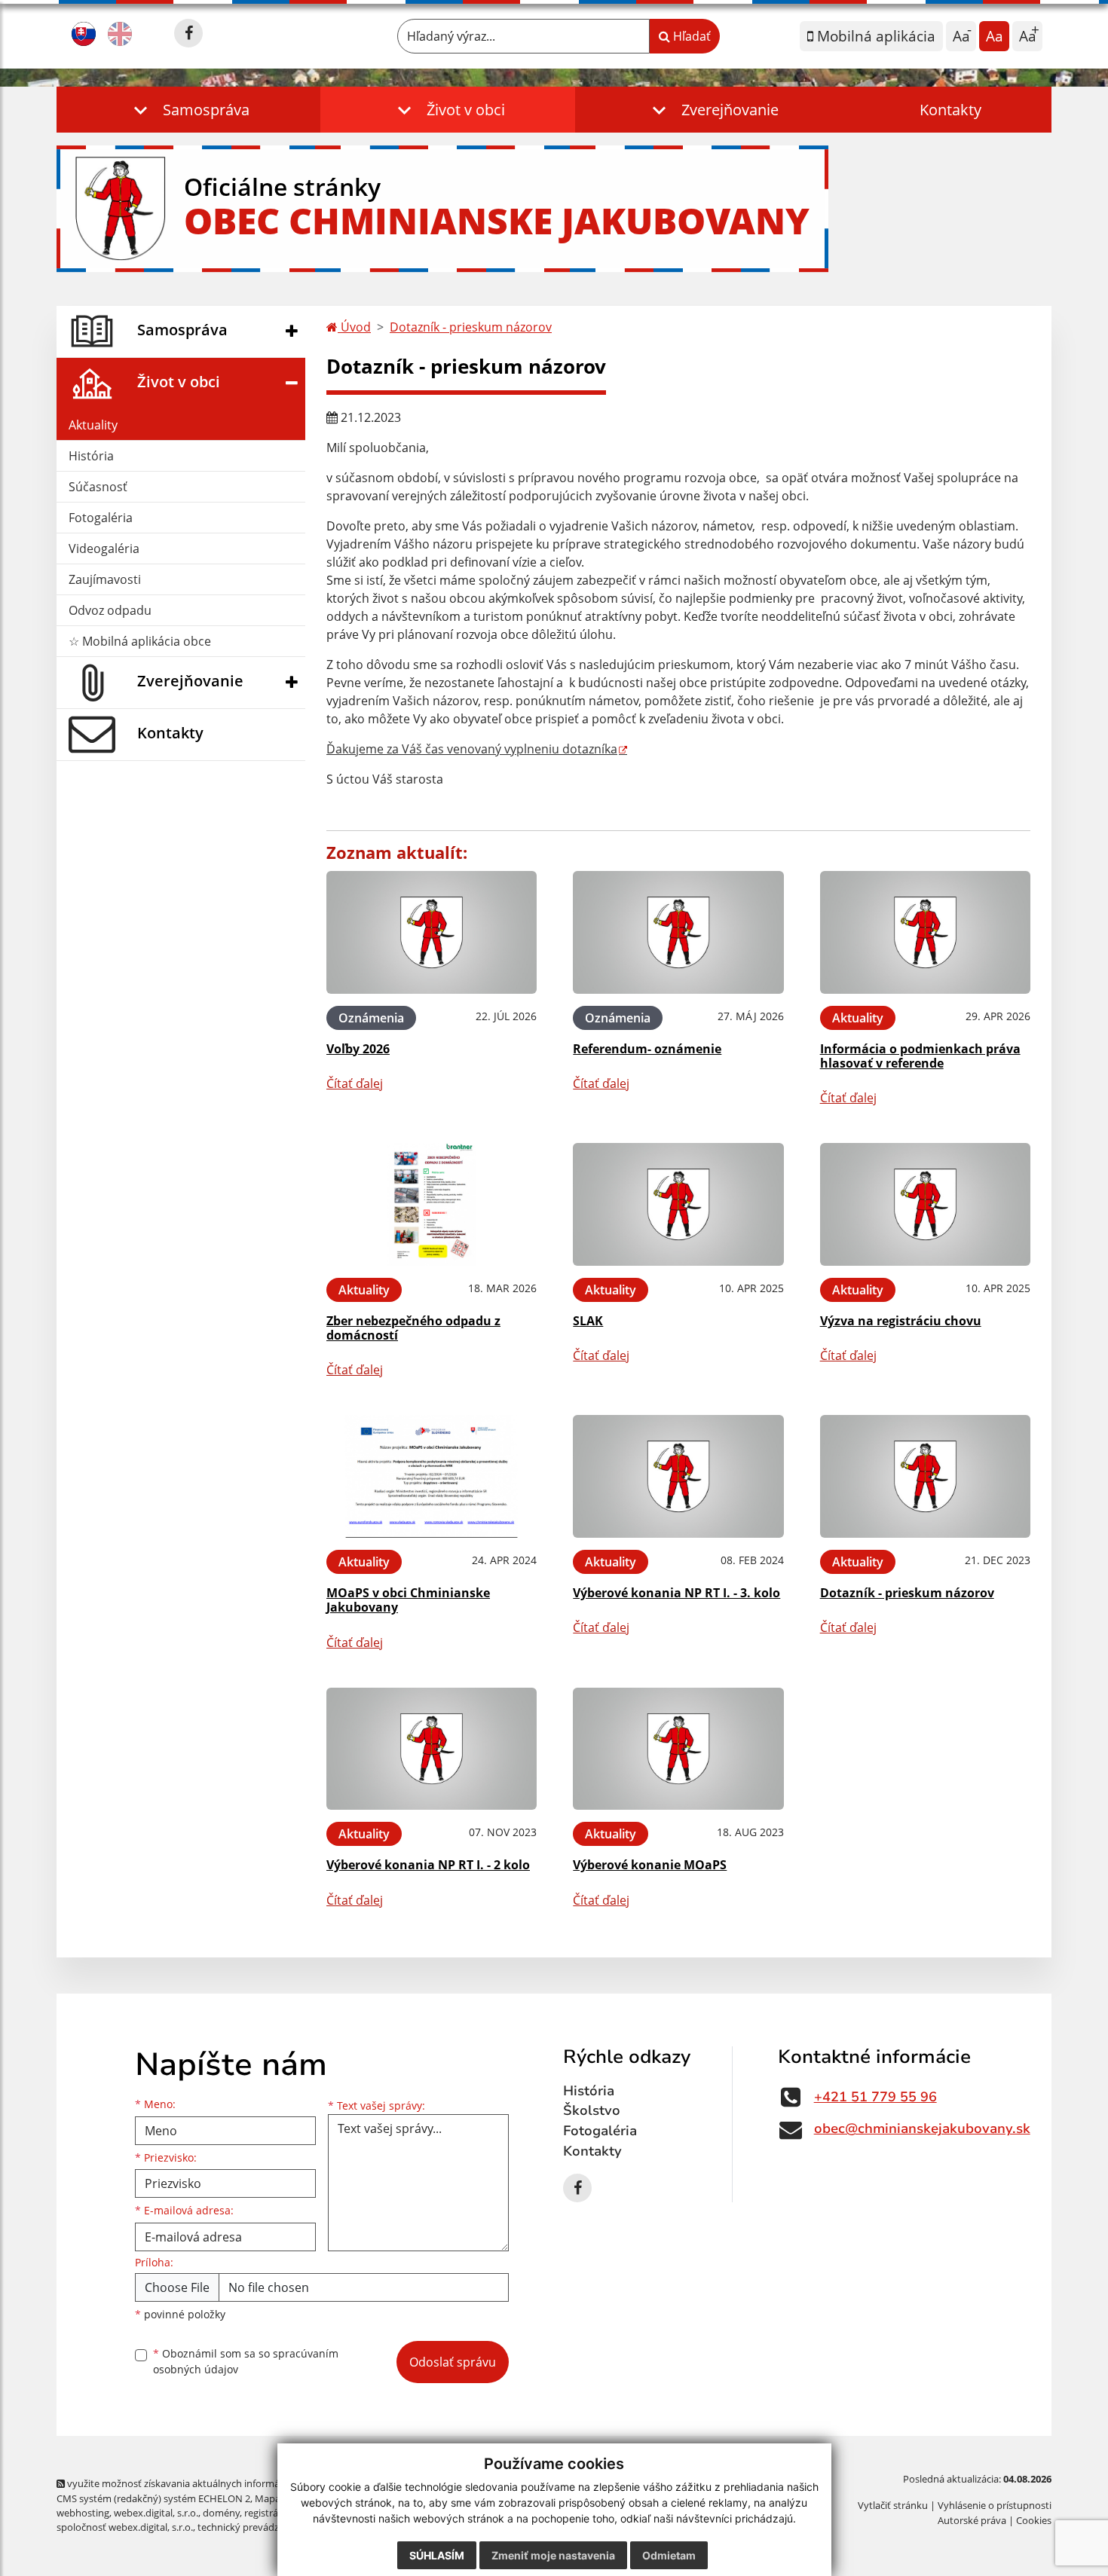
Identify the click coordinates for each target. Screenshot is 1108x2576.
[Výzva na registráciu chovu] (925, 1204)
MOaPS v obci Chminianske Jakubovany (408, 1600)
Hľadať (690, 36)
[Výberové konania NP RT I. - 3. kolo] (678, 1476)
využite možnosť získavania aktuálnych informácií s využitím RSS (210, 2483)
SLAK (588, 1321)
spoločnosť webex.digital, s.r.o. (125, 2527)
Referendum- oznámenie (647, 1049)
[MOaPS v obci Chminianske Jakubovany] (432, 1476)
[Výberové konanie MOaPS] (678, 1749)
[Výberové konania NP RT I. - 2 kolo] (432, 1749)
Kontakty (950, 110)
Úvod (354, 327)
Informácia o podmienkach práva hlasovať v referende (920, 1056)
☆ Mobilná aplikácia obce (140, 641)
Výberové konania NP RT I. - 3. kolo (676, 1593)
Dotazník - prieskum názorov (471, 327)
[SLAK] (678, 1204)
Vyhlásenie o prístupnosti (995, 2505)
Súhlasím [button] (437, 2555)
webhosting (83, 2513)
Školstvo (592, 2110)
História (91, 456)
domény (221, 2513)
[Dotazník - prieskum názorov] (925, 1476)
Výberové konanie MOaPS (650, 1865)
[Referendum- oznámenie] (678, 932)
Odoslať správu (453, 2362)
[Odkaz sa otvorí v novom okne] (188, 33)
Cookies (1034, 2520)
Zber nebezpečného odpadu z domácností (413, 1328)
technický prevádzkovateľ (255, 2527)
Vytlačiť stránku (893, 2505)
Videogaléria (104, 549)
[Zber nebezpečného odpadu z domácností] (432, 1204)
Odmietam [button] (669, 2555)
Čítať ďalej (355, 1083)
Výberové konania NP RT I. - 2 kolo (428, 1865)
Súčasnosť (98, 487)
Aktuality (93, 425)
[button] (188, 110)
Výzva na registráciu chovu (901, 1321)
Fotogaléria (101, 518)
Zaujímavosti (105, 579)
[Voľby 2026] (432, 932)
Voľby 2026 (358, 1049)
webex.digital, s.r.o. (156, 2513)
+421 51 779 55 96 (875, 2097)
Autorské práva (972, 2520)
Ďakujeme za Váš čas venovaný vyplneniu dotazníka (472, 749)
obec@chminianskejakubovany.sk (922, 2128)
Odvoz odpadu (110, 610)
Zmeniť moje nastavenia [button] (553, 2555)
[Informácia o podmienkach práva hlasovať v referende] (925, 932)
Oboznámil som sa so (246, 2361)
